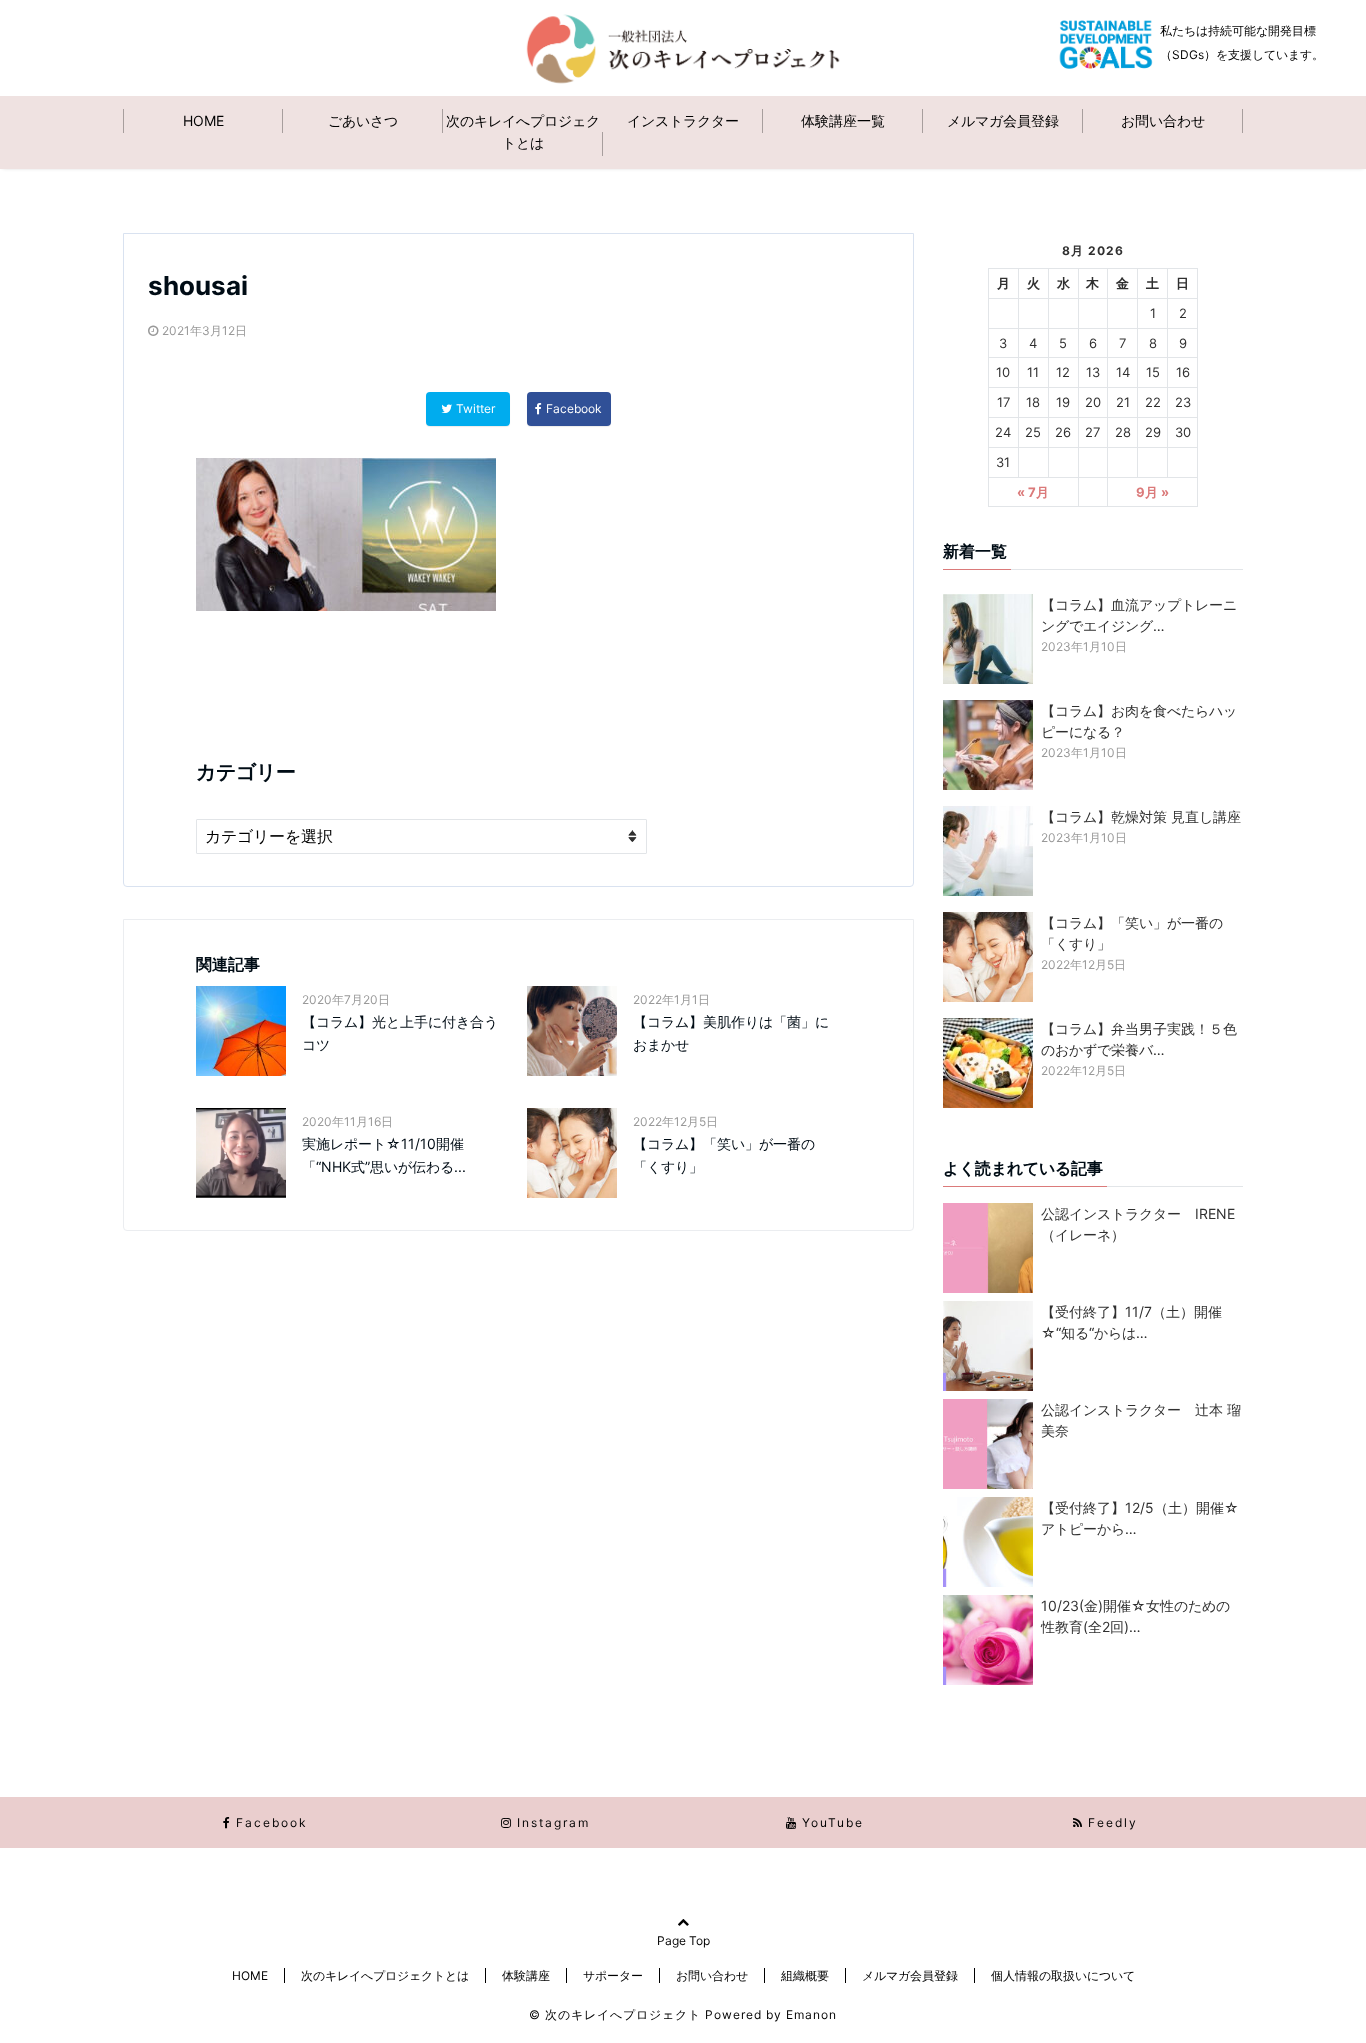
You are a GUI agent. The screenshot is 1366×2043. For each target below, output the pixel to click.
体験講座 (526, 1975)
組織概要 (805, 1975)
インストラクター (683, 120)
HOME (203, 120)
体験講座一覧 (843, 120)
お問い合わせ (1163, 120)
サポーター (613, 1975)
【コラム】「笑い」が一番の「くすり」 (724, 1154)
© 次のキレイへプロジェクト (615, 2014)
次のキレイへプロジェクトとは (523, 131)
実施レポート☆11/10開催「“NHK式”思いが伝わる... (384, 1154)
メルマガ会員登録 (1003, 120)
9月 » (1152, 492)
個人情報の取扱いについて (1063, 1975)
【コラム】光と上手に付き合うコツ (400, 1032)
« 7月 (1033, 492)
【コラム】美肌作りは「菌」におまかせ (731, 1032)
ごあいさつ (363, 120)
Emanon (811, 2014)
